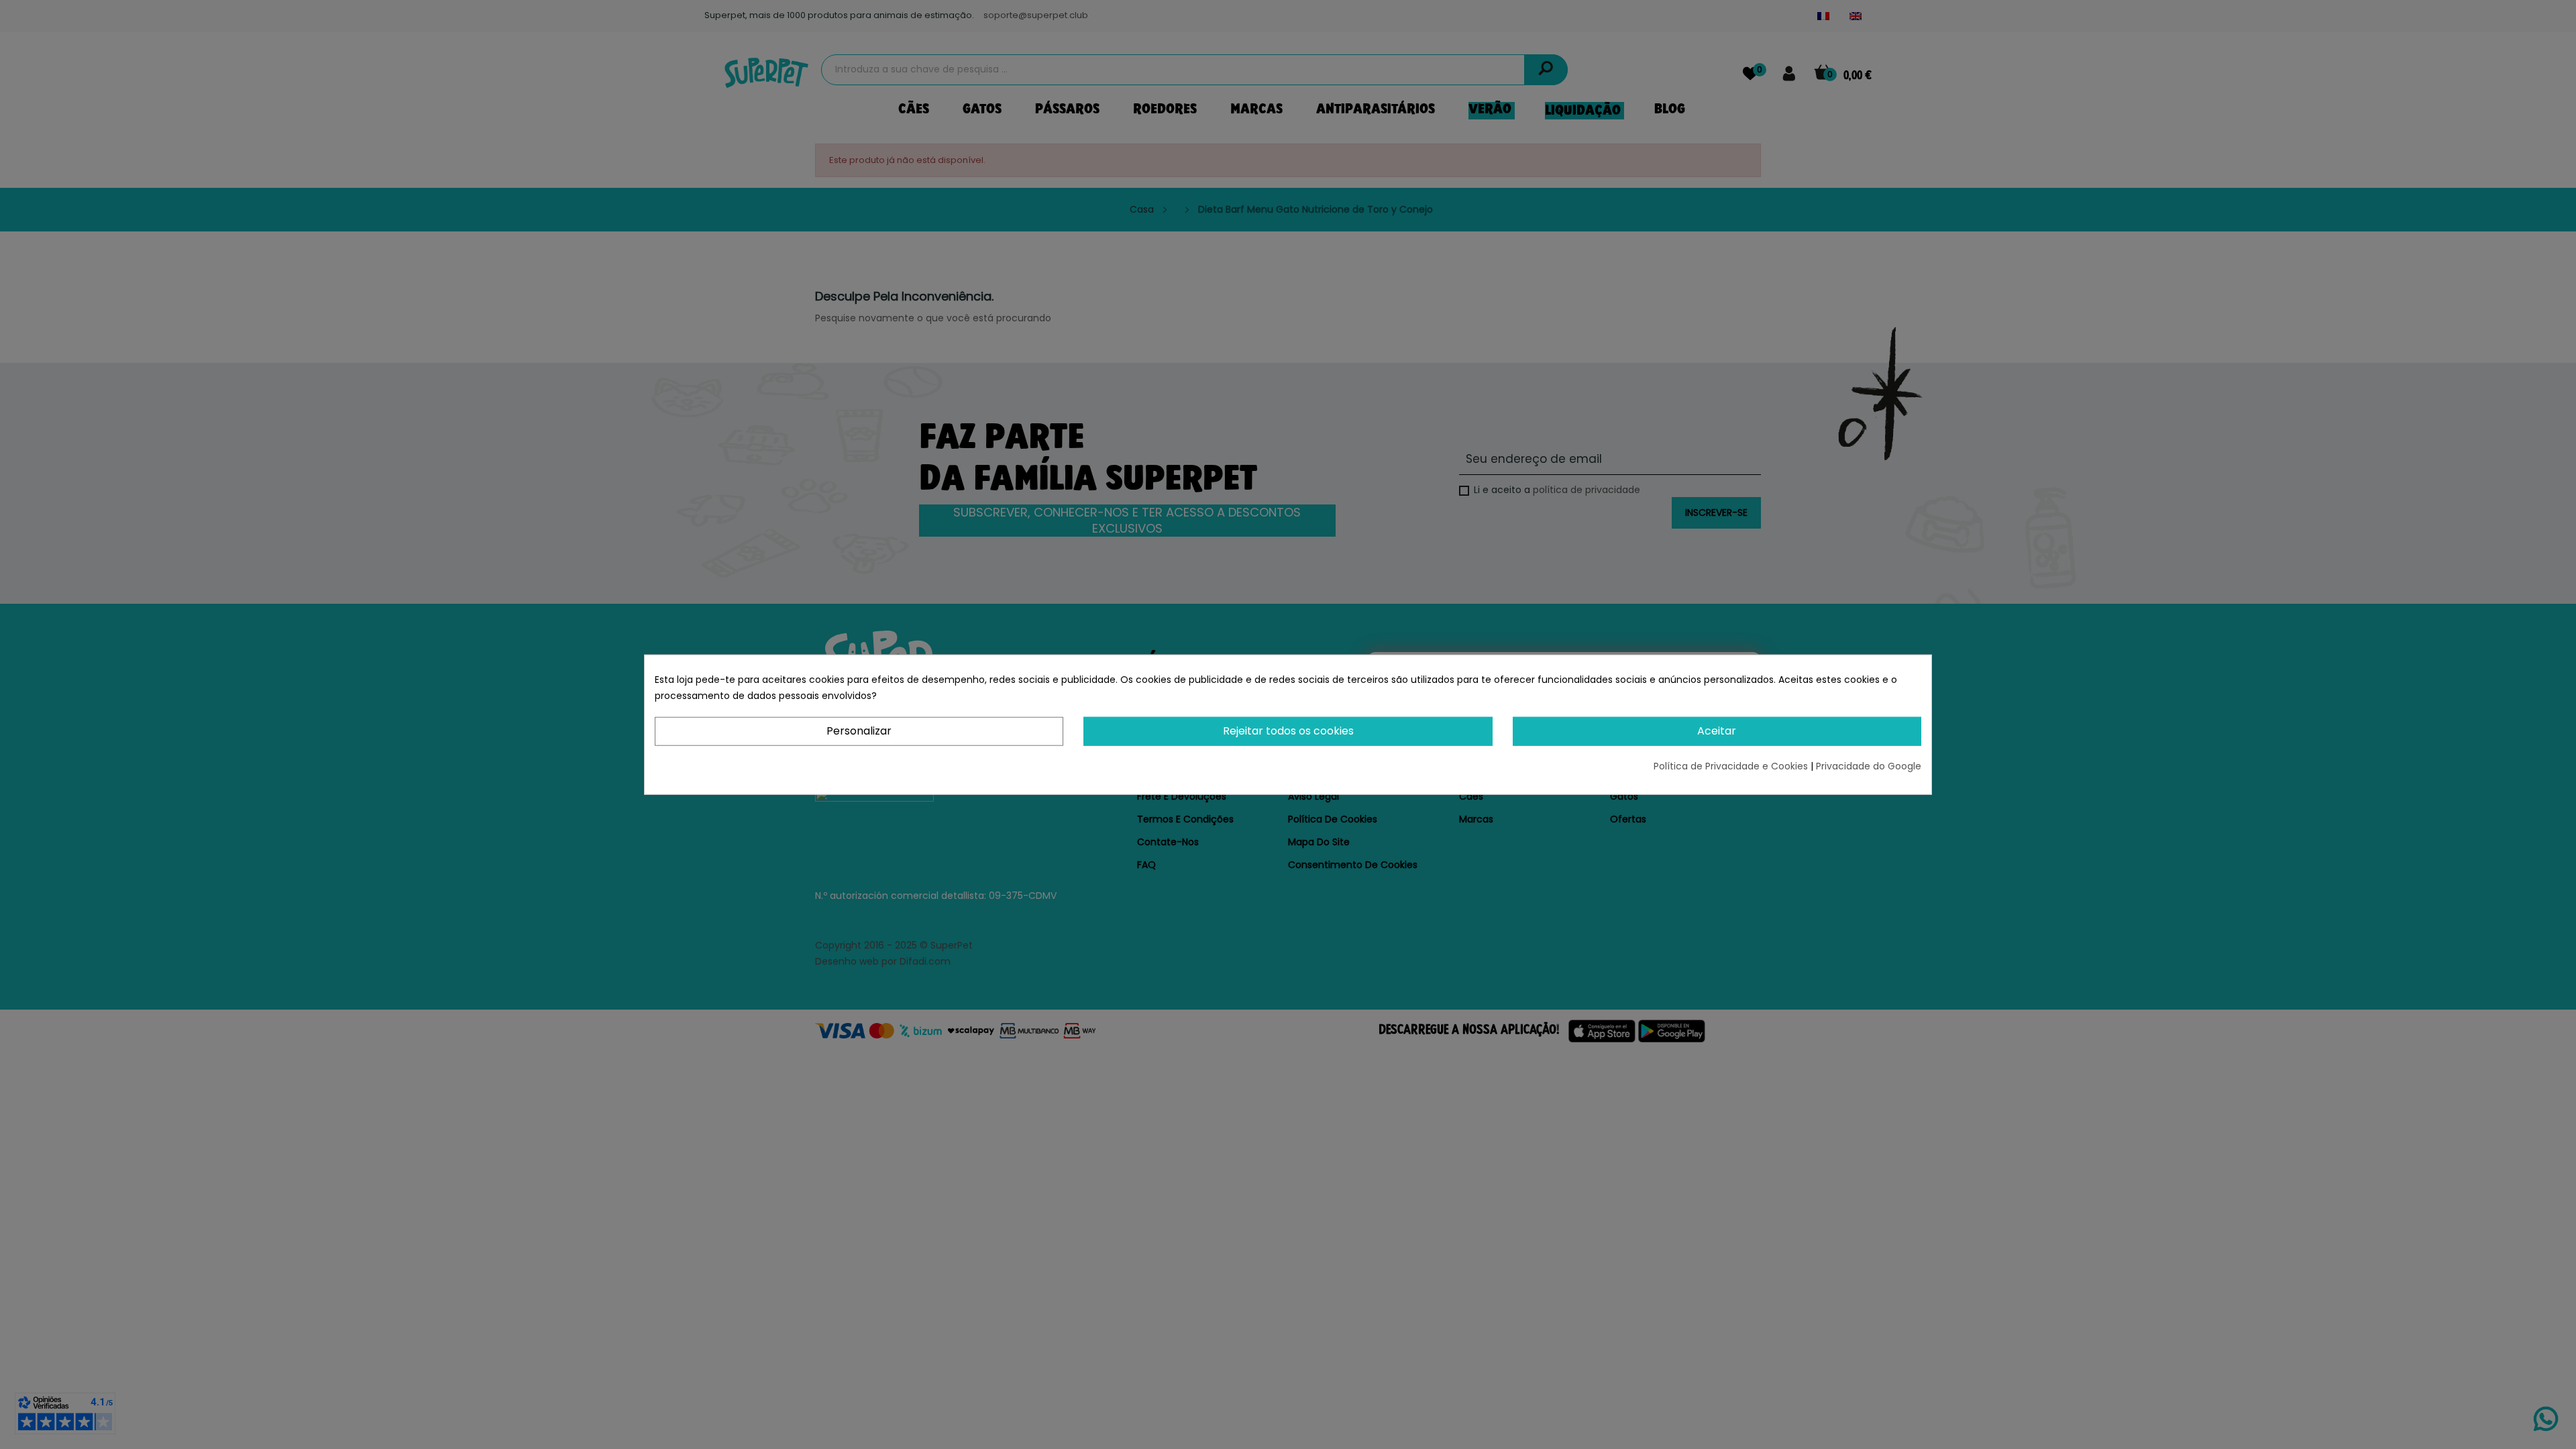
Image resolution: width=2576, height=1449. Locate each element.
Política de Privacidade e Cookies (1732, 765)
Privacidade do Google (1869, 765)
